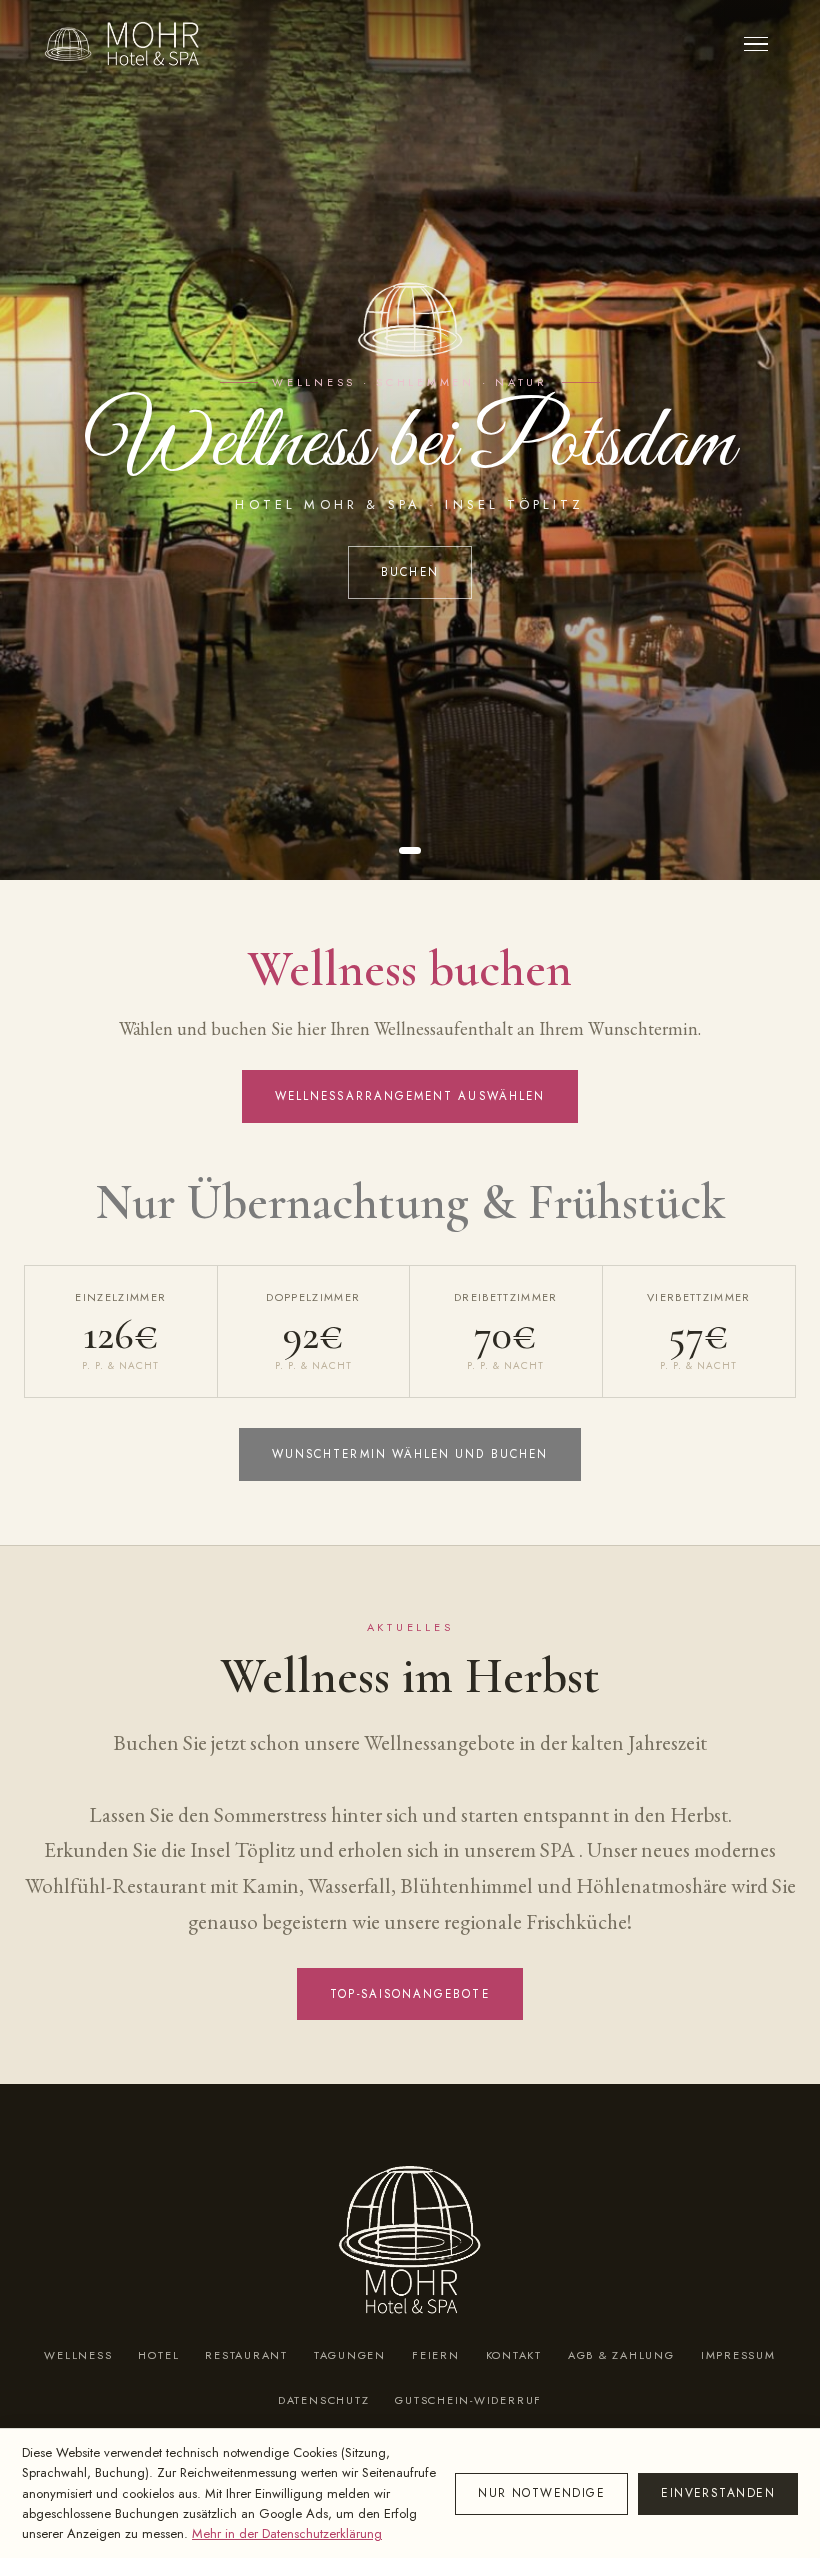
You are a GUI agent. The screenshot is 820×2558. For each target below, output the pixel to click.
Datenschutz (323, 2400)
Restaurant (246, 2355)
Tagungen (350, 2355)
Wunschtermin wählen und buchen (410, 1454)
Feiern (436, 2355)
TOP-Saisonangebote (409, 1994)
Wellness (78, 2355)
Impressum (738, 2355)
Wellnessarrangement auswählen (410, 1096)
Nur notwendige (541, 2493)
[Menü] (756, 44)
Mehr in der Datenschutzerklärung (287, 2533)
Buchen (409, 572)
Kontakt (514, 2355)
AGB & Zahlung (621, 2355)
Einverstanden (718, 2493)
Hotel (158, 2355)
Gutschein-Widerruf (468, 2400)
